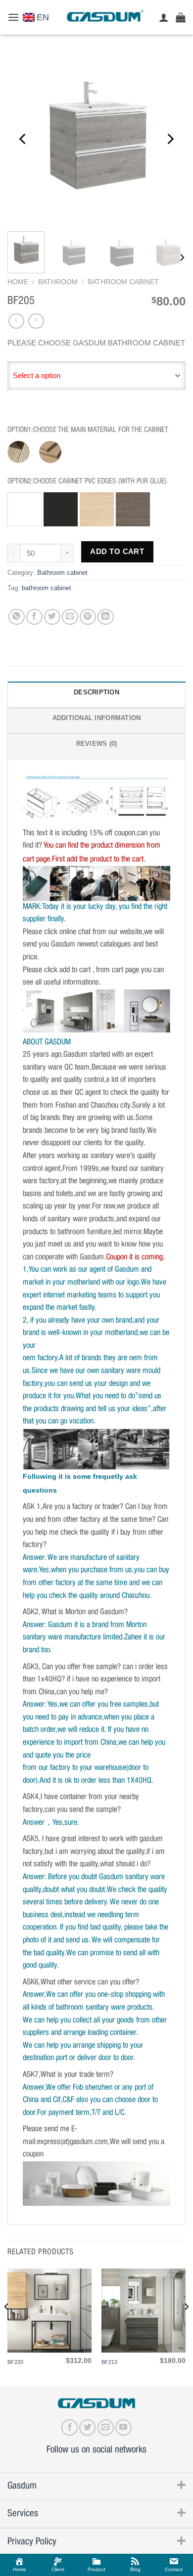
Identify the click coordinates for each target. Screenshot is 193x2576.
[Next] (170, 139)
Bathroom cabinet (123, 282)
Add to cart (117, 552)
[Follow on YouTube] (123, 2427)
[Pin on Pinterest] (88, 617)
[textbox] (96, 376)
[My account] (164, 17)
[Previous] (23, 139)
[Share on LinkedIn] (106, 617)
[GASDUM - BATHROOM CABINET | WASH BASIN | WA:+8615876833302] (104, 17)
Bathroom (58, 282)
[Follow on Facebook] (70, 2427)
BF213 (109, 2362)
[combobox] (96, 376)
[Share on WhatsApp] (17, 617)
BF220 (15, 2362)
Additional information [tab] (97, 718)
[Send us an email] (106, 2427)
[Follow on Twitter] (87, 2427)
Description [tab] (96, 692)
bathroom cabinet (47, 588)
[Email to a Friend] (70, 617)
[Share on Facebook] (34, 617)
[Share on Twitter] (52, 617)
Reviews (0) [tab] (97, 744)
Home (18, 282)
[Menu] (13, 17)
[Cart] (181, 17)
